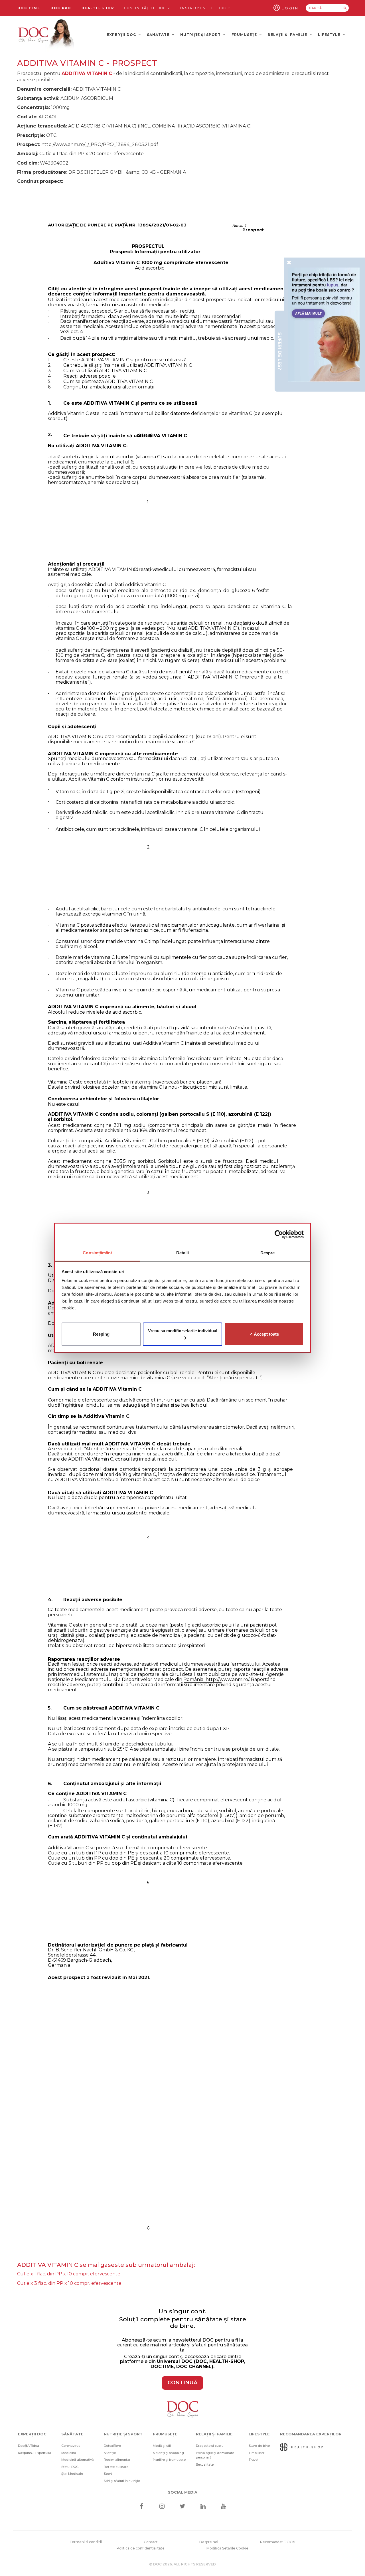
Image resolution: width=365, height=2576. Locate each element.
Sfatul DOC (70, 2467)
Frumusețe (245, 35)
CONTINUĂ (182, 2383)
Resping (101, 1334)
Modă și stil (162, 2446)
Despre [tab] (268, 1253)
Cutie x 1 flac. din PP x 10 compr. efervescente (69, 2274)
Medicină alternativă (78, 2460)
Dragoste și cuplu (210, 2446)
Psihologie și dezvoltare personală (215, 2455)
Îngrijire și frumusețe (169, 2460)
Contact (151, 2542)
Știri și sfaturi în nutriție (122, 2481)
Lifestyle (330, 35)
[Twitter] (183, 2507)
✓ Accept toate (264, 1334)
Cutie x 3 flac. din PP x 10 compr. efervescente (69, 2283)
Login (290, 8)
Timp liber (256, 2453)
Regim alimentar (117, 2460)
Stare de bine (259, 2446)
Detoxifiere (112, 2446)
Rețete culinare (116, 2467)
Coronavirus (71, 2446)
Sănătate (159, 35)
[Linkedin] (203, 2507)
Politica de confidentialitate (141, 2548)
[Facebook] (141, 2507)
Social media (183, 2492)
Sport (108, 2474)
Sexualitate (205, 2464)
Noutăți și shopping (168, 2453)
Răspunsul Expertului (35, 2453)
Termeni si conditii (86, 2542)
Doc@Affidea (29, 2446)
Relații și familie (288, 35)
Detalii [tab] (183, 1253)
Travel (254, 2460)
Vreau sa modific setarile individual (183, 1331)
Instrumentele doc (204, 8)
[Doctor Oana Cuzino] (46, 35)
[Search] (345, 8)
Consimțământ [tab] (97, 1253)
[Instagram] (162, 2507)
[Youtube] (224, 2507)
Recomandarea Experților (311, 2434)
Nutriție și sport (201, 35)
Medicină (69, 2453)
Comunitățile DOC (146, 8)
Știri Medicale (72, 2474)
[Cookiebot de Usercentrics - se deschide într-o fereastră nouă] (279, 1234)
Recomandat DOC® (278, 2542)
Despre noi (209, 2542)
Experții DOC (122, 35)
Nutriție (110, 2453)
